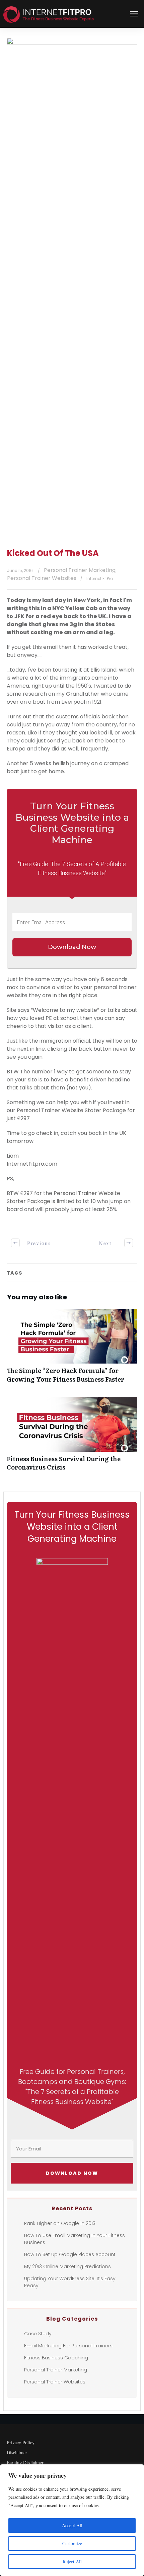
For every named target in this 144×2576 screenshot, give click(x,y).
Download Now (72, 947)
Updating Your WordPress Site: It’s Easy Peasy (70, 2282)
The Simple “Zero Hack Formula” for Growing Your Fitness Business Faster (72, 1349)
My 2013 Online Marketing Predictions (67, 2266)
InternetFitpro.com (32, 1164)
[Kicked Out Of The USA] (72, 288)
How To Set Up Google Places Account (70, 2254)
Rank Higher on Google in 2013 (60, 2223)
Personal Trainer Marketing (80, 570)
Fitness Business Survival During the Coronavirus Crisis (72, 1437)
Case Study (38, 2334)
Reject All (72, 2561)
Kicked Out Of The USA (53, 553)
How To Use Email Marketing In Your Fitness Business (75, 2239)
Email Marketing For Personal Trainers (68, 2346)
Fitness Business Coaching (56, 2358)
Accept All (72, 2525)
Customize (72, 2543)
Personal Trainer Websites (42, 578)
